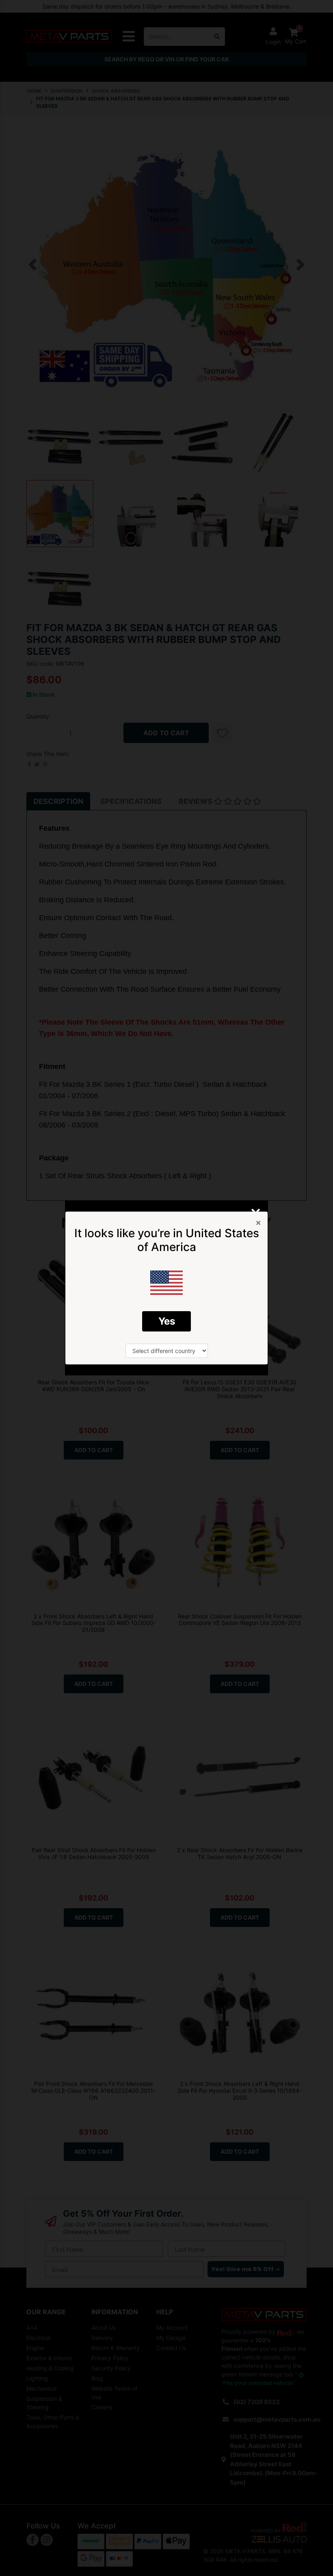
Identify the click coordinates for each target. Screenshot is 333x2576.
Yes (167, 1321)
